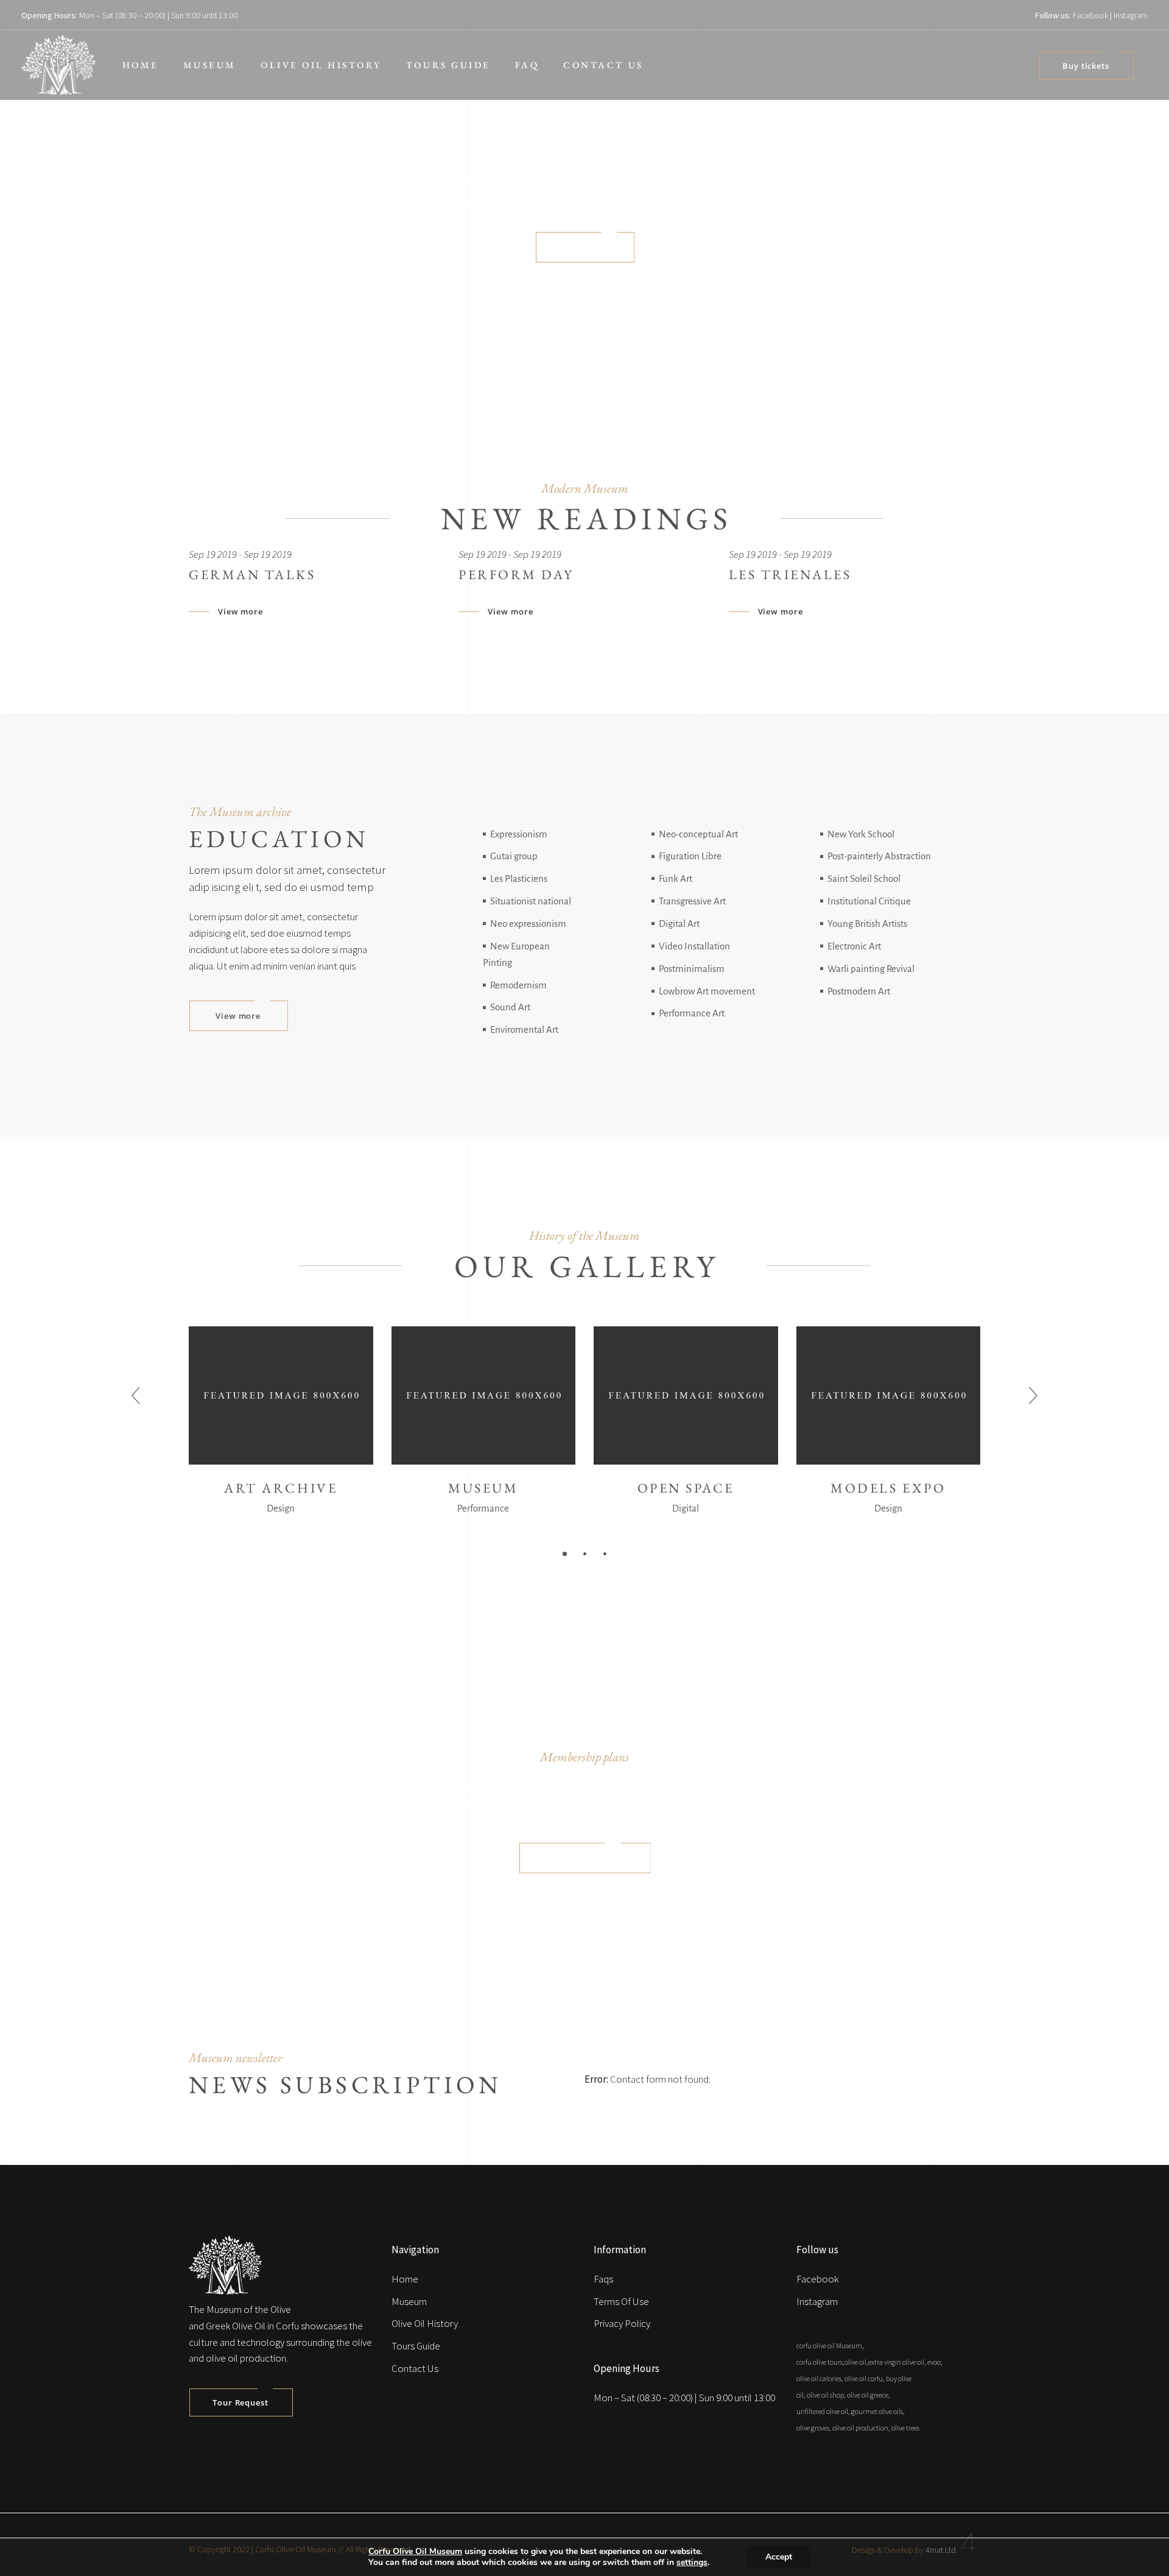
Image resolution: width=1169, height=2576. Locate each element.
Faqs (603, 2279)
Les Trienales (790, 575)
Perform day (516, 575)
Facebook (1090, 15)
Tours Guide (416, 2346)
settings (692, 2563)
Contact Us (415, 2368)
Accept (779, 2557)
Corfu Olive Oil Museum (415, 2551)
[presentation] (136, 1396)
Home (405, 2279)
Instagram (1131, 15)
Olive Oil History (425, 2323)
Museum (409, 2301)
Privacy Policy (622, 2323)
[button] (565, 1553)
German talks (252, 575)
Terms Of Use (621, 2301)
